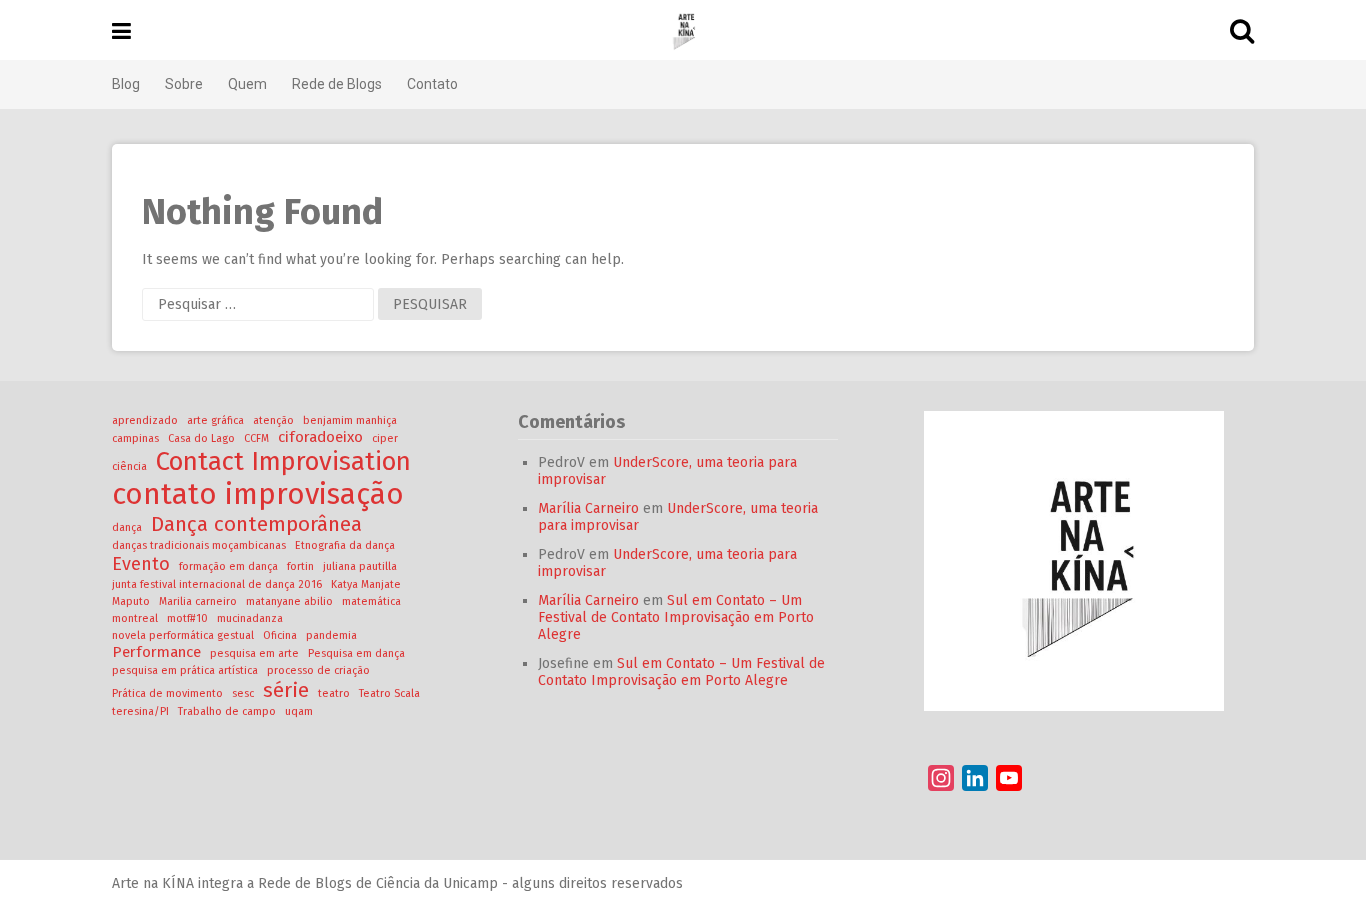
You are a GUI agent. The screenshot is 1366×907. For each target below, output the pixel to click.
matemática (371, 601)
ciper (385, 438)
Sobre (184, 84)
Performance (156, 652)
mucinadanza (250, 618)
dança (127, 527)
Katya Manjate (366, 584)
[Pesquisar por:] (260, 304)
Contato (432, 84)
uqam (299, 711)
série (286, 690)
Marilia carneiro (198, 601)
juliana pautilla (360, 566)
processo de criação (318, 670)
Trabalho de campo (227, 711)
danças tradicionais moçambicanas (199, 545)
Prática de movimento (167, 693)
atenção (273, 420)
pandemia (331, 635)
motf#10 (187, 618)
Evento (141, 564)
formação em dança (228, 566)
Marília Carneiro (588, 508)
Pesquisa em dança (356, 653)
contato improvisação (258, 494)
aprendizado (145, 420)
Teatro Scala (389, 693)
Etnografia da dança (345, 545)
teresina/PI (140, 711)
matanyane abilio (289, 601)
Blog (126, 84)
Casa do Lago (201, 438)
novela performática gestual (183, 635)
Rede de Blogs (337, 84)
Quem (247, 84)
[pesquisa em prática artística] (683, 30)
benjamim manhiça (350, 420)
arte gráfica (215, 420)
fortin (300, 566)
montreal (135, 618)
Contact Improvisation (283, 461)
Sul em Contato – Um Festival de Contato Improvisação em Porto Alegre (676, 617)
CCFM (256, 438)
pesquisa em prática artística (185, 670)
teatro (334, 693)
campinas (135, 438)
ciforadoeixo (320, 437)
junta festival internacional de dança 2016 (217, 584)
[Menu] (121, 31)
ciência (129, 466)
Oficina (280, 635)
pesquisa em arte (254, 653)
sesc (243, 693)
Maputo (131, 601)
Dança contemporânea (256, 524)
